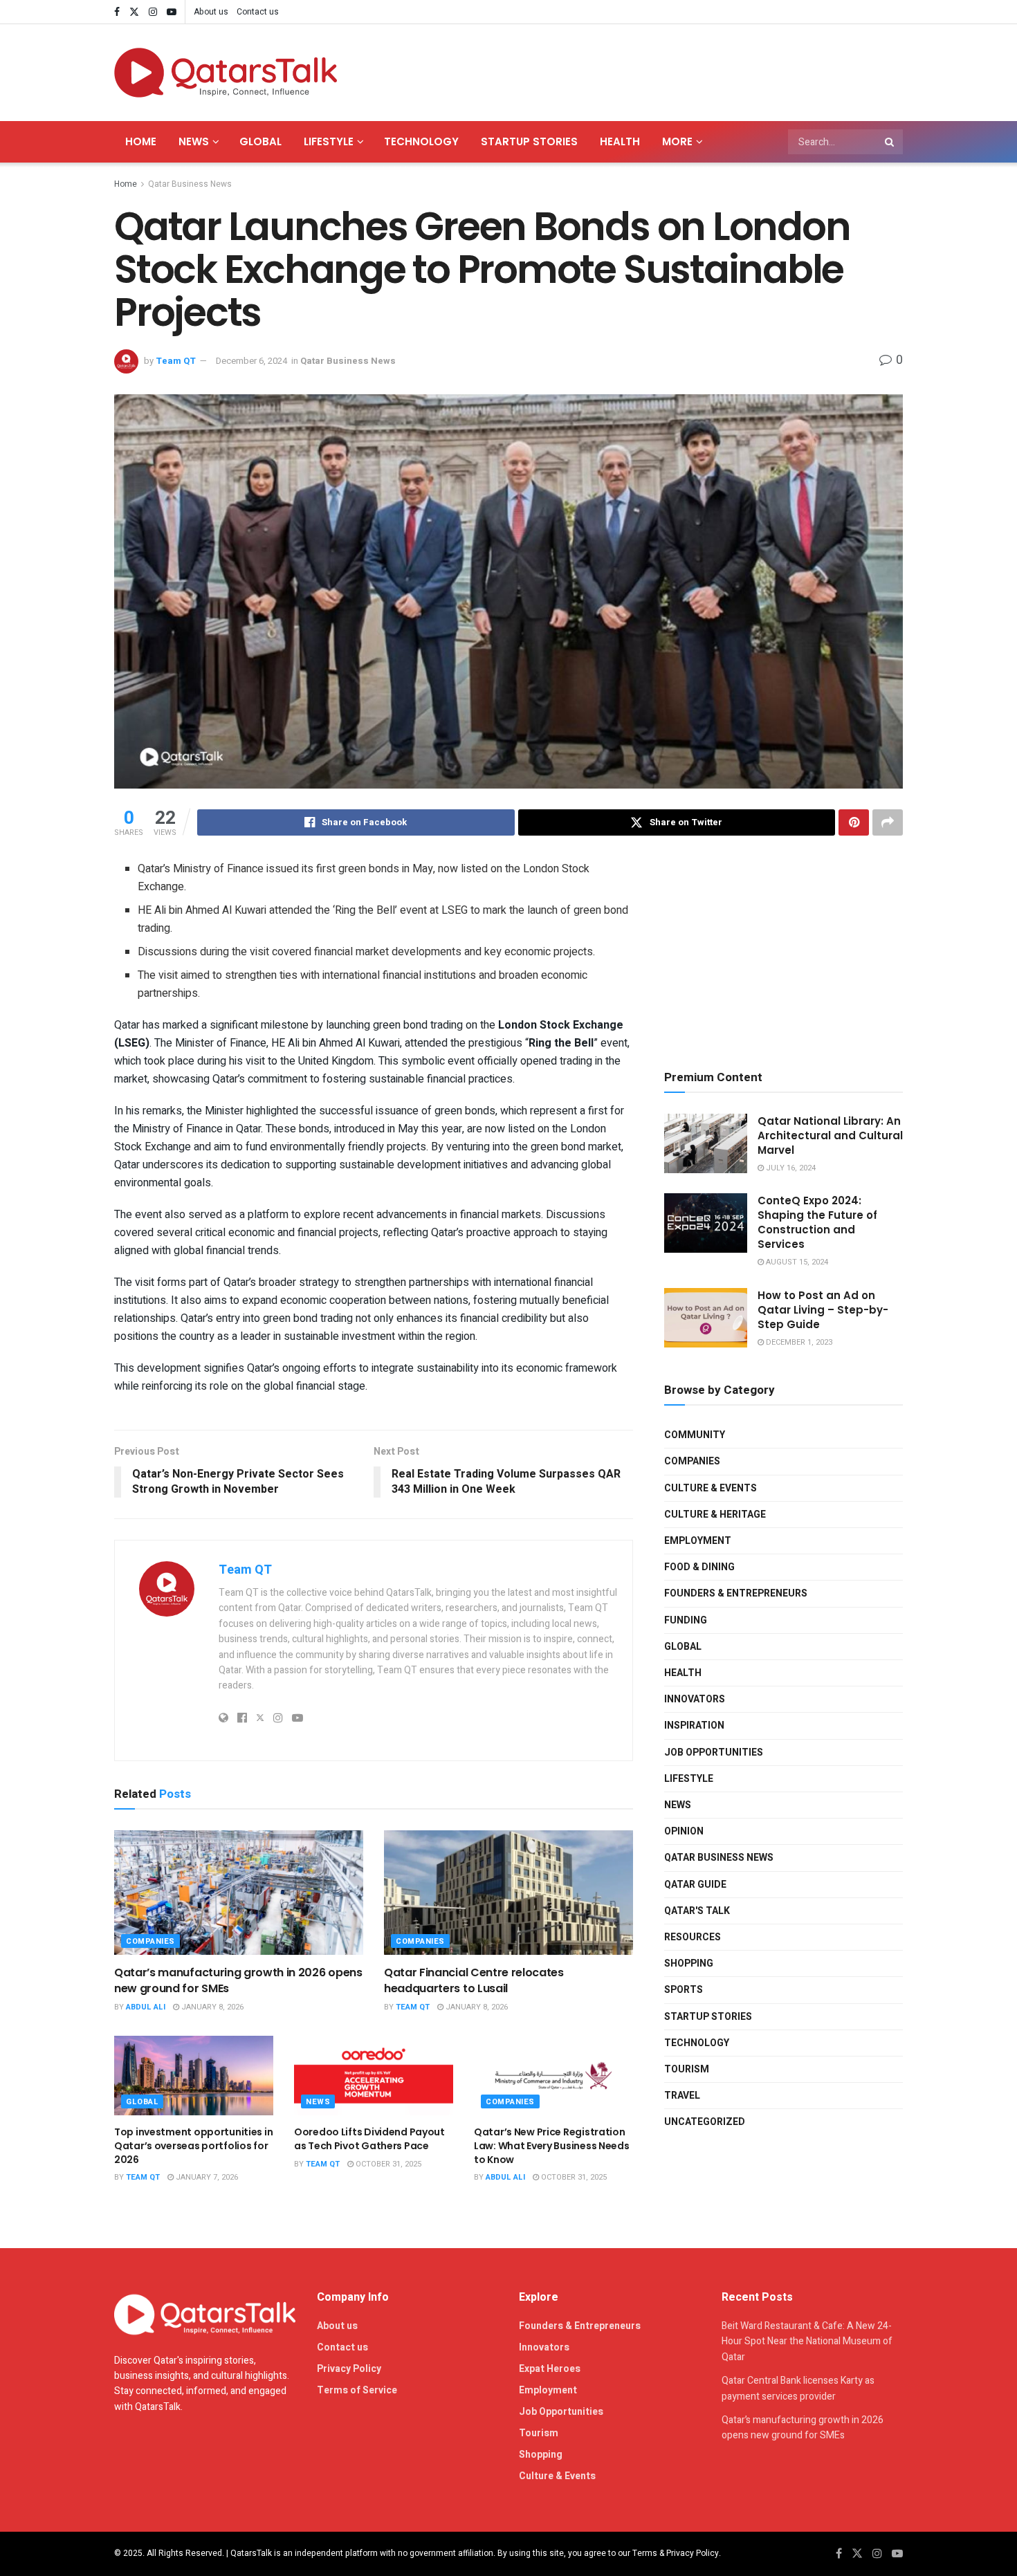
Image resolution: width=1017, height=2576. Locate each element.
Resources (693, 1937)
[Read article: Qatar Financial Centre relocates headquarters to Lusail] (508, 1893)
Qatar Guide (695, 1885)
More (677, 141)
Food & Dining (699, 1567)
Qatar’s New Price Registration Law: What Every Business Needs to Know (552, 2145)
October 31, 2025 (387, 2164)
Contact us (258, 12)
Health (620, 141)
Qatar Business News (190, 184)
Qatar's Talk (697, 1911)
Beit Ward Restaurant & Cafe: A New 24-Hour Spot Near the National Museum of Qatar (807, 2342)
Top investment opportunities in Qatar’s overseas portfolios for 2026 (193, 2145)
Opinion (684, 1831)
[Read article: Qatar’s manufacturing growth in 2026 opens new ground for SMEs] (239, 1893)
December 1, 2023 (798, 1342)
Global (260, 141)
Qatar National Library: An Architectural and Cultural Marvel (830, 1135)
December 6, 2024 (251, 361)
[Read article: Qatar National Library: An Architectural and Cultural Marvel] (706, 1143)
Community (695, 1435)
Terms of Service (357, 2390)
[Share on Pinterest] (854, 822)
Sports (684, 1990)
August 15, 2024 (796, 1262)
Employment (698, 1541)
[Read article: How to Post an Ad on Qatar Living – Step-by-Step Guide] (706, 1318)
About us (211, 12)
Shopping (689, 1963)
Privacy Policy (349, 2369)
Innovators (695, 1699)
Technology (421, 141)
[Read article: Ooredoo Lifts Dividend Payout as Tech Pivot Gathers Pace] (374, 2076)
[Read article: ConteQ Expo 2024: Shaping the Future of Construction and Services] (706, 1223)
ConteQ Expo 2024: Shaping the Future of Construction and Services (817, 1222)
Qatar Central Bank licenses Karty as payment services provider (798, 2388)
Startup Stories (529, 141)
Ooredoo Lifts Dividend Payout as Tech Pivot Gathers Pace (369, 2139)
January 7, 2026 (206, 2177)
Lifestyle (329, 141)
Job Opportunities (714, 1752)
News (194, 141)
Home (141, 141)
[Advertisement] (651, 70)
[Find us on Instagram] (153, 12)
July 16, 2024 (790, 1168)
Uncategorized (705, 2122)
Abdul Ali (146, 2007)
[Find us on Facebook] (117, 12)
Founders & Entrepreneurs (736, 1593)
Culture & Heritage (715, 1515)
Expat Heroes (550, 2369)
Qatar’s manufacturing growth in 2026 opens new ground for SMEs (238, 1980)
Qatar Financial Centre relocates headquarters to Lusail (474, 1980)
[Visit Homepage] (226, 73)
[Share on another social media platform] (888, 822)
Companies (150, 1941)
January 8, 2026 (211, 2007)
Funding (686, 1620)
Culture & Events (711, 1488)
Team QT (176, 361)
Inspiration (694, 1726)
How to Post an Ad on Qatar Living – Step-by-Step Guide (823, 1310)
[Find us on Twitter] (134, 12)
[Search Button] (890, 142)
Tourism (687, 2069)
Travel (682, 2096)
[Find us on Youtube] (172, 12)
